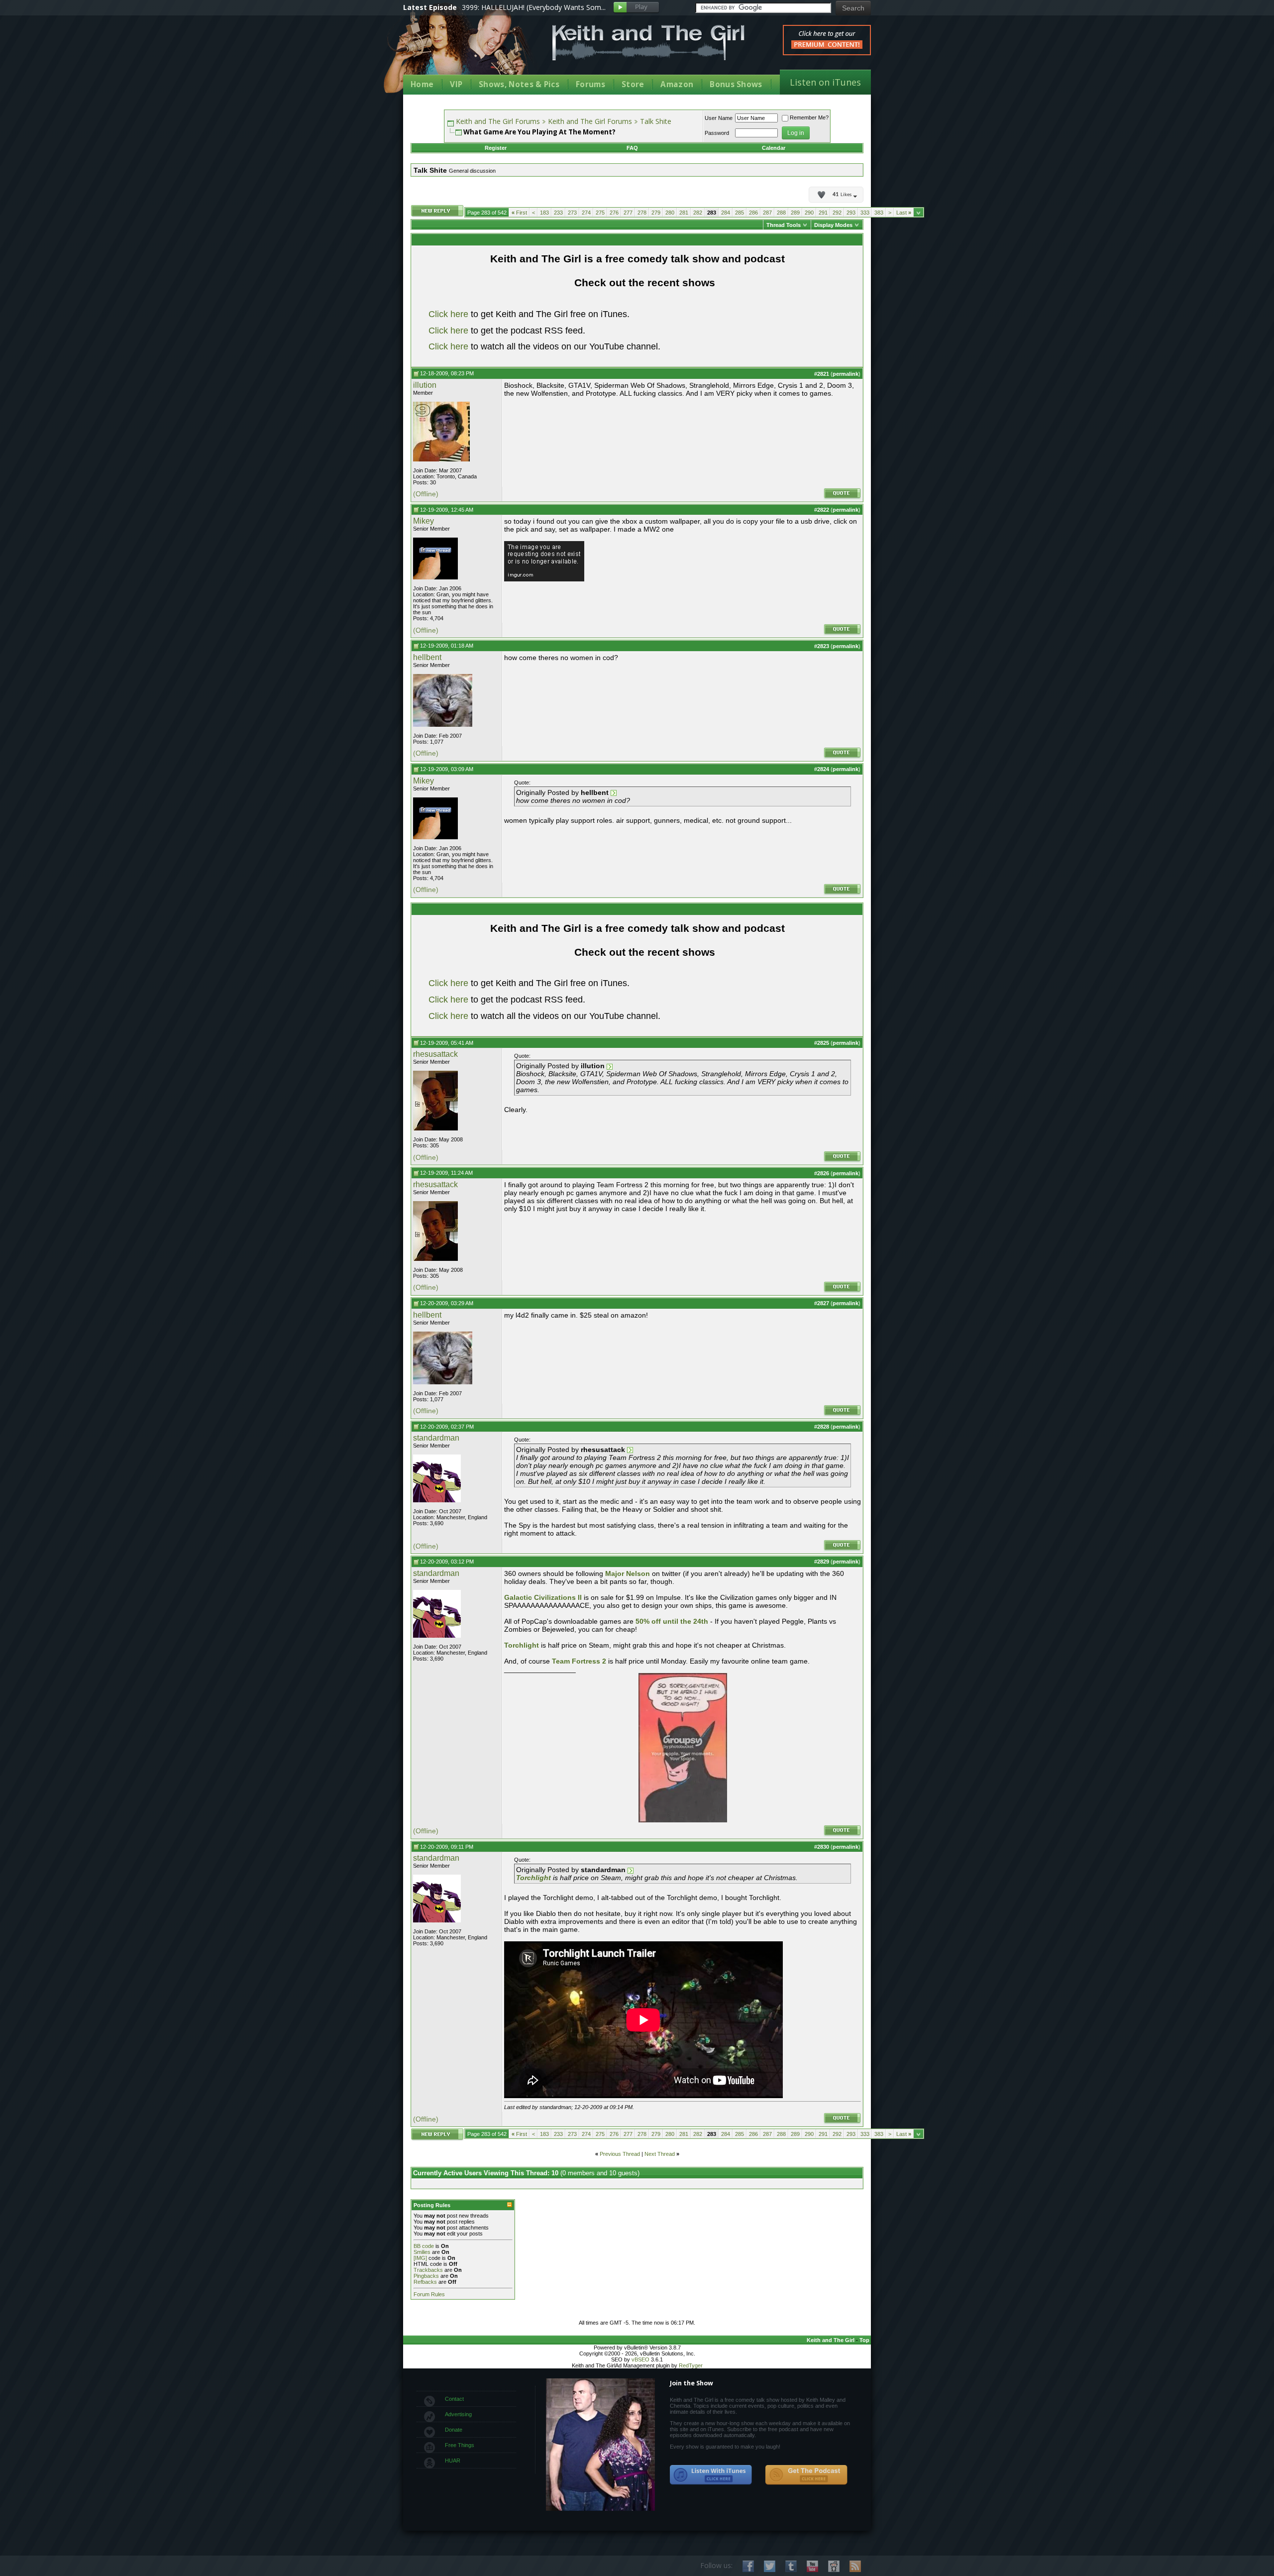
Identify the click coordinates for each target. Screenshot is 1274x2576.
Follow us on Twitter (770, 2566)
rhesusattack (435, 1054)
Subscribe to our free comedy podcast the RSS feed (806, 2475)
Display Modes (833, 225)
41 (842, 195)
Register (496, 148)
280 (670, 213)
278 (642, 213)
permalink (846, 374)
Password (717, 133)
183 (544, 213)
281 (684, 213)
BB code (424, 2246)
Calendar (774, 148)
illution (425, 385)
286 (753, 213)
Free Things (460, 2445)
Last (904, 213)
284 (726, 213)
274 (586, 213)
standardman (436, 1438)
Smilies (422, 2252)
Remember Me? (809, 117)
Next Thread (660, 2154)
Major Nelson (628, 1573)
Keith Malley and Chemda (461, 51)
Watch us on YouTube (812, 2566)
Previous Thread (620, 2154)
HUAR (453, 2461)
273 (572, 213)
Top (864, 2340)
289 (795, 213)
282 (698, 213)
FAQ (632, 148)
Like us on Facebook (748, 2566)
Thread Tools (784, 225)
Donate (454, 2430)
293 (851, 213)
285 (740, 213)
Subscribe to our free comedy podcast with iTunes (711, 2475)
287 (767, 213)
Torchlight (523, 1645)
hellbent (427, 657)
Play (636, 8)
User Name (719, 118)
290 (809, 213)
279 (656, 213)
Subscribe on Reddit (834, 2566)
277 (628, 213)
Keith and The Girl (831, 2340)
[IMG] (420, 2258)
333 (865, 213)
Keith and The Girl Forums (498, 121)
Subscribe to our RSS (855, 2566)
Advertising (458, 2414)
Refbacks (425, 2282)
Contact (454, 2399)
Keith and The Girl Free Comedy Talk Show (648, 43)
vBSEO (640, 2359)
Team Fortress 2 (579, 1661)
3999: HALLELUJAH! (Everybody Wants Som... (534, 7)
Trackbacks (428, 2270)
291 (823, 213)
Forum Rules (429, 2294)
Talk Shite (656, 121)
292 (837, 213)
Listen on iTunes (825, 82)
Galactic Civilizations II (543, 1597)
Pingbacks (426, 2276)
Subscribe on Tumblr (791, 2566)
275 (600, 213)
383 (879, 213)
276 (614, 213)
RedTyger (691, 2365)
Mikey (424, 521)
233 (558, 213)
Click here (448, 314)
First (519, 213)
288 (781, 213)
